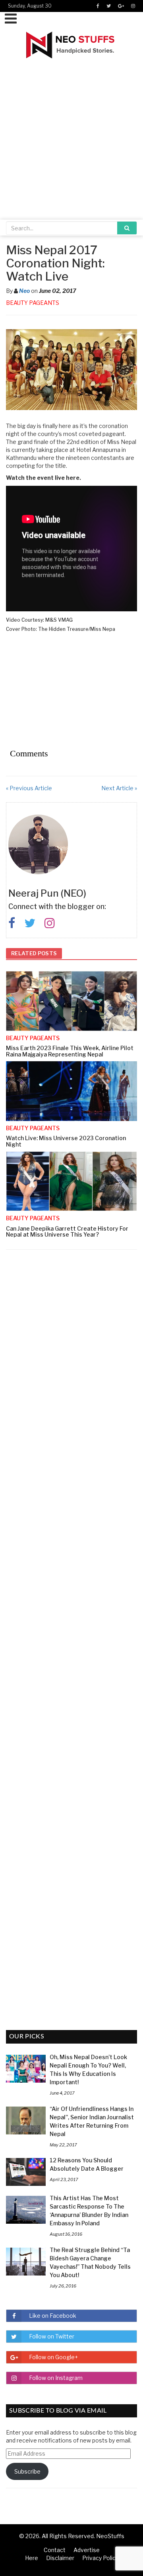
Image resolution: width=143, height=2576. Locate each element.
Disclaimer (60, 2558)
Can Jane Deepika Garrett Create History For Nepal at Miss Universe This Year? (67, 1231)
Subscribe (27, 2471)
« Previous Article (29, 788)
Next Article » (119, 788)
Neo (24, 291)
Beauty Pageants (33, 303)
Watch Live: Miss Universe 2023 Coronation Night (66, 1141)
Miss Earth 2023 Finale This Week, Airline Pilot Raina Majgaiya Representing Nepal (70, 1051)
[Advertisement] (71, 134)
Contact (55, 2550)
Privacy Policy (100, 2558)
